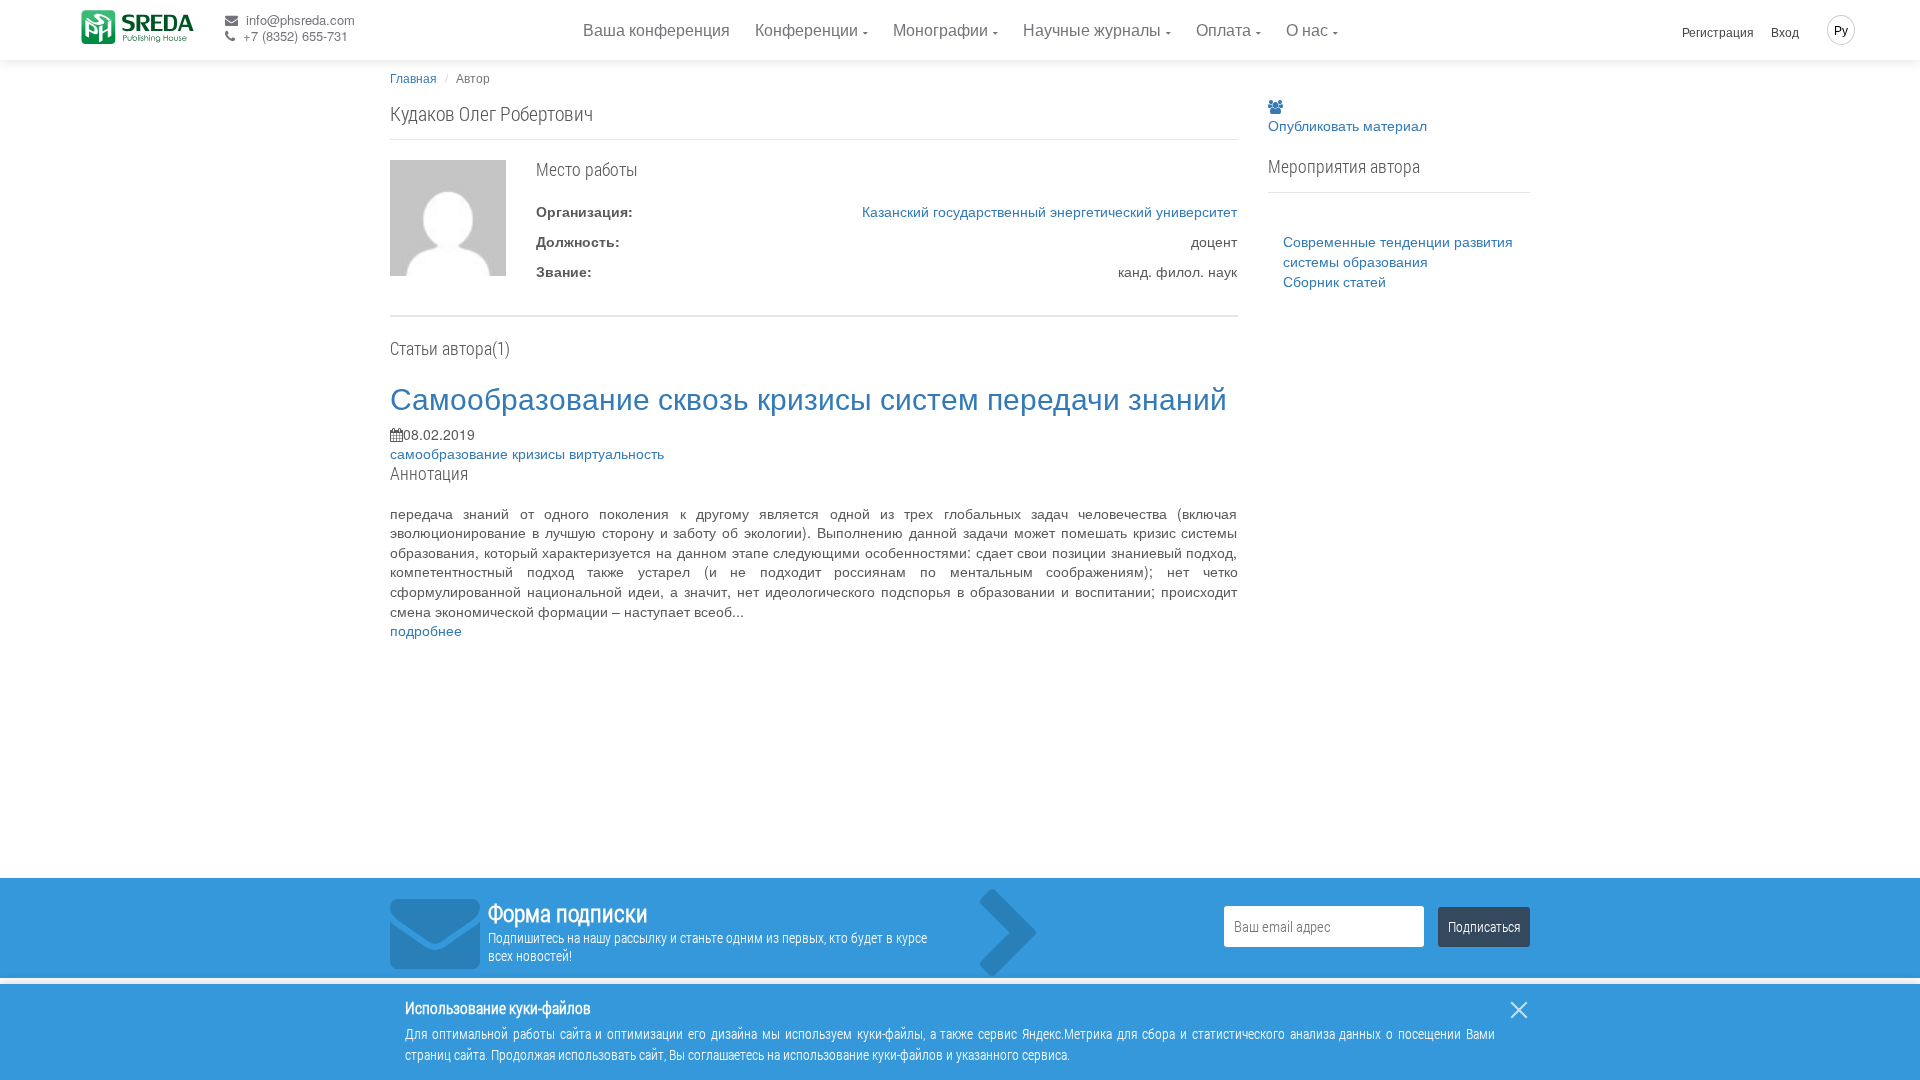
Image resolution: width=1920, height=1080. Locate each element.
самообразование (451, 453)
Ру (1841, 29)
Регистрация (1718, 32)
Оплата (1223, 29)
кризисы (540, 453)
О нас (1307, 29)
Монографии (940, 29)
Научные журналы (1092, 29)
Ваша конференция (656, 29)
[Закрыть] (1519, 1010)
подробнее (426, 630)
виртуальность (616, 453)
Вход (1785, 32)
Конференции (806, 29)
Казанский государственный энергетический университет (1049, 211)
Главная (413, 77)
